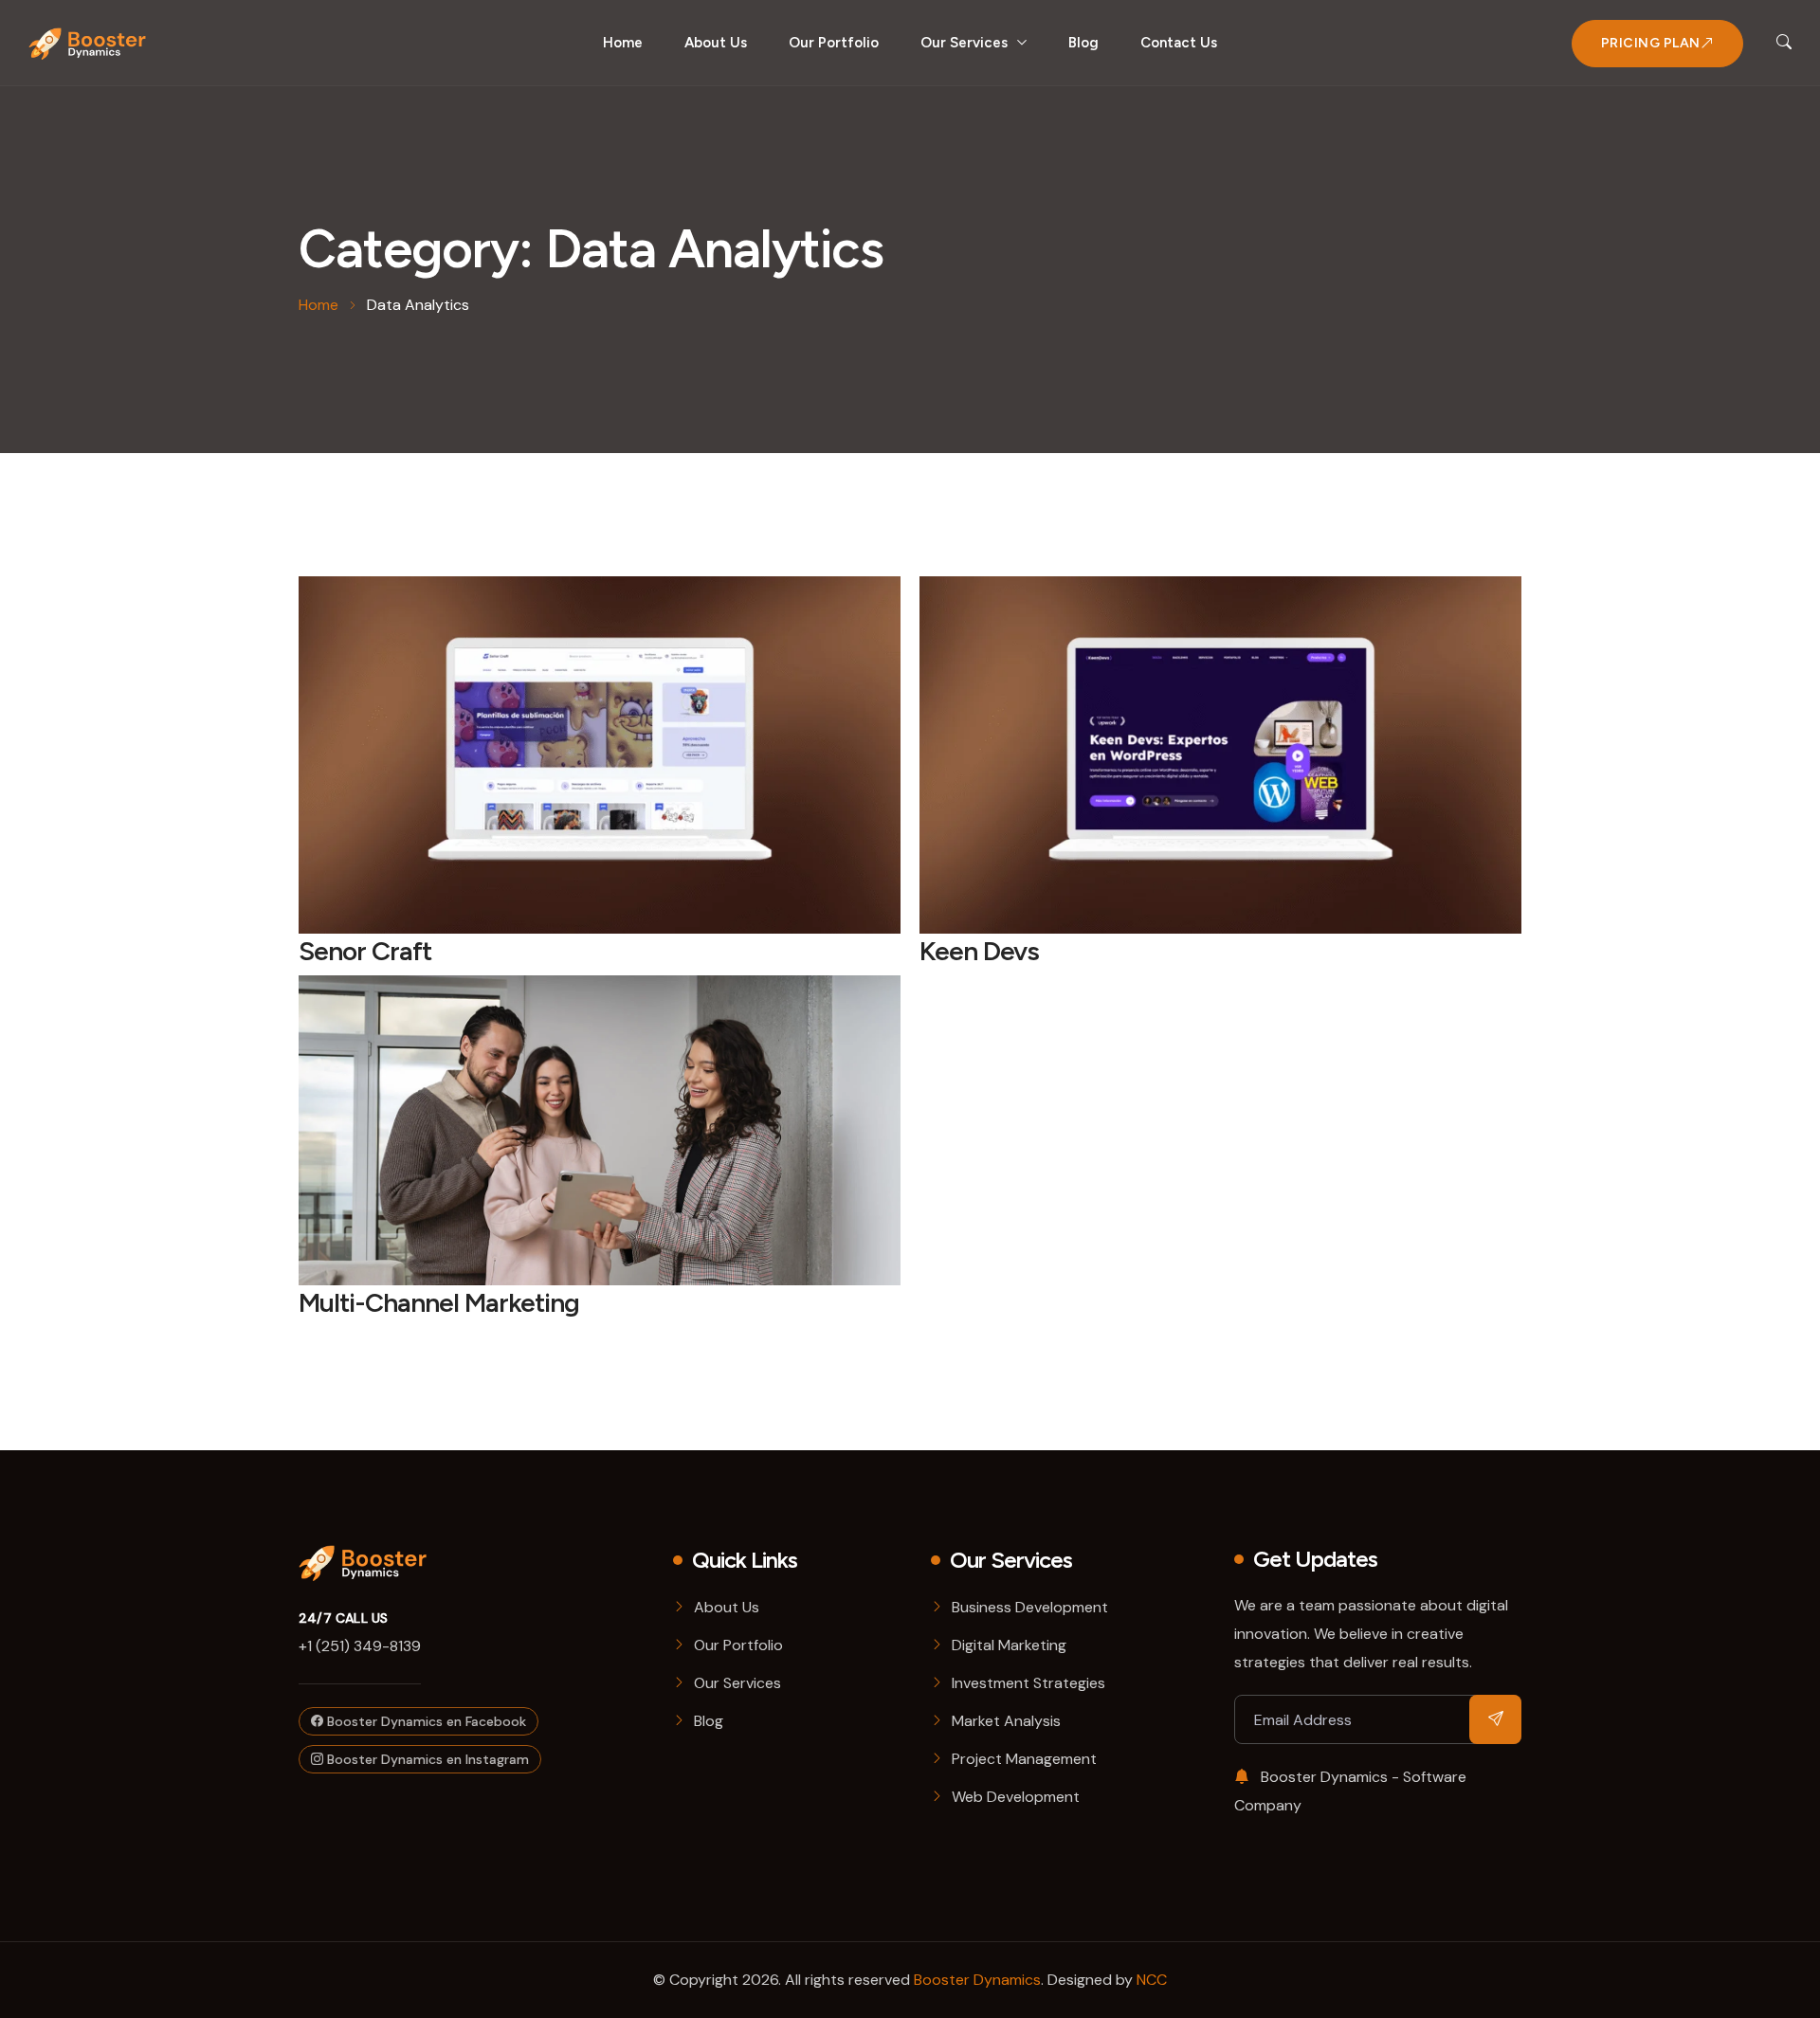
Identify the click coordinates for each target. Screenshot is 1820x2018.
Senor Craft (365, 951)
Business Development (1030, 1607)
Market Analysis (1006, 1721)
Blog (1083, 43)
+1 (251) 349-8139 (360, 1646)
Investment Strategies (1028, 1683)
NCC (1152, 1980)
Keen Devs (979, 951)
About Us (716, 43)
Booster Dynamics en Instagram (426, 1759)
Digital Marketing (1009, 1645)
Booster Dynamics (977, 1980)
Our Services (964, 43)
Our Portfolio (834, 43)
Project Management (1024, 1759)
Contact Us (1179, 43)
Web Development (1016, 1797)
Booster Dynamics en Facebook (425, 1721)
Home (623, 43)
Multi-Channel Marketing (439, 1302)
